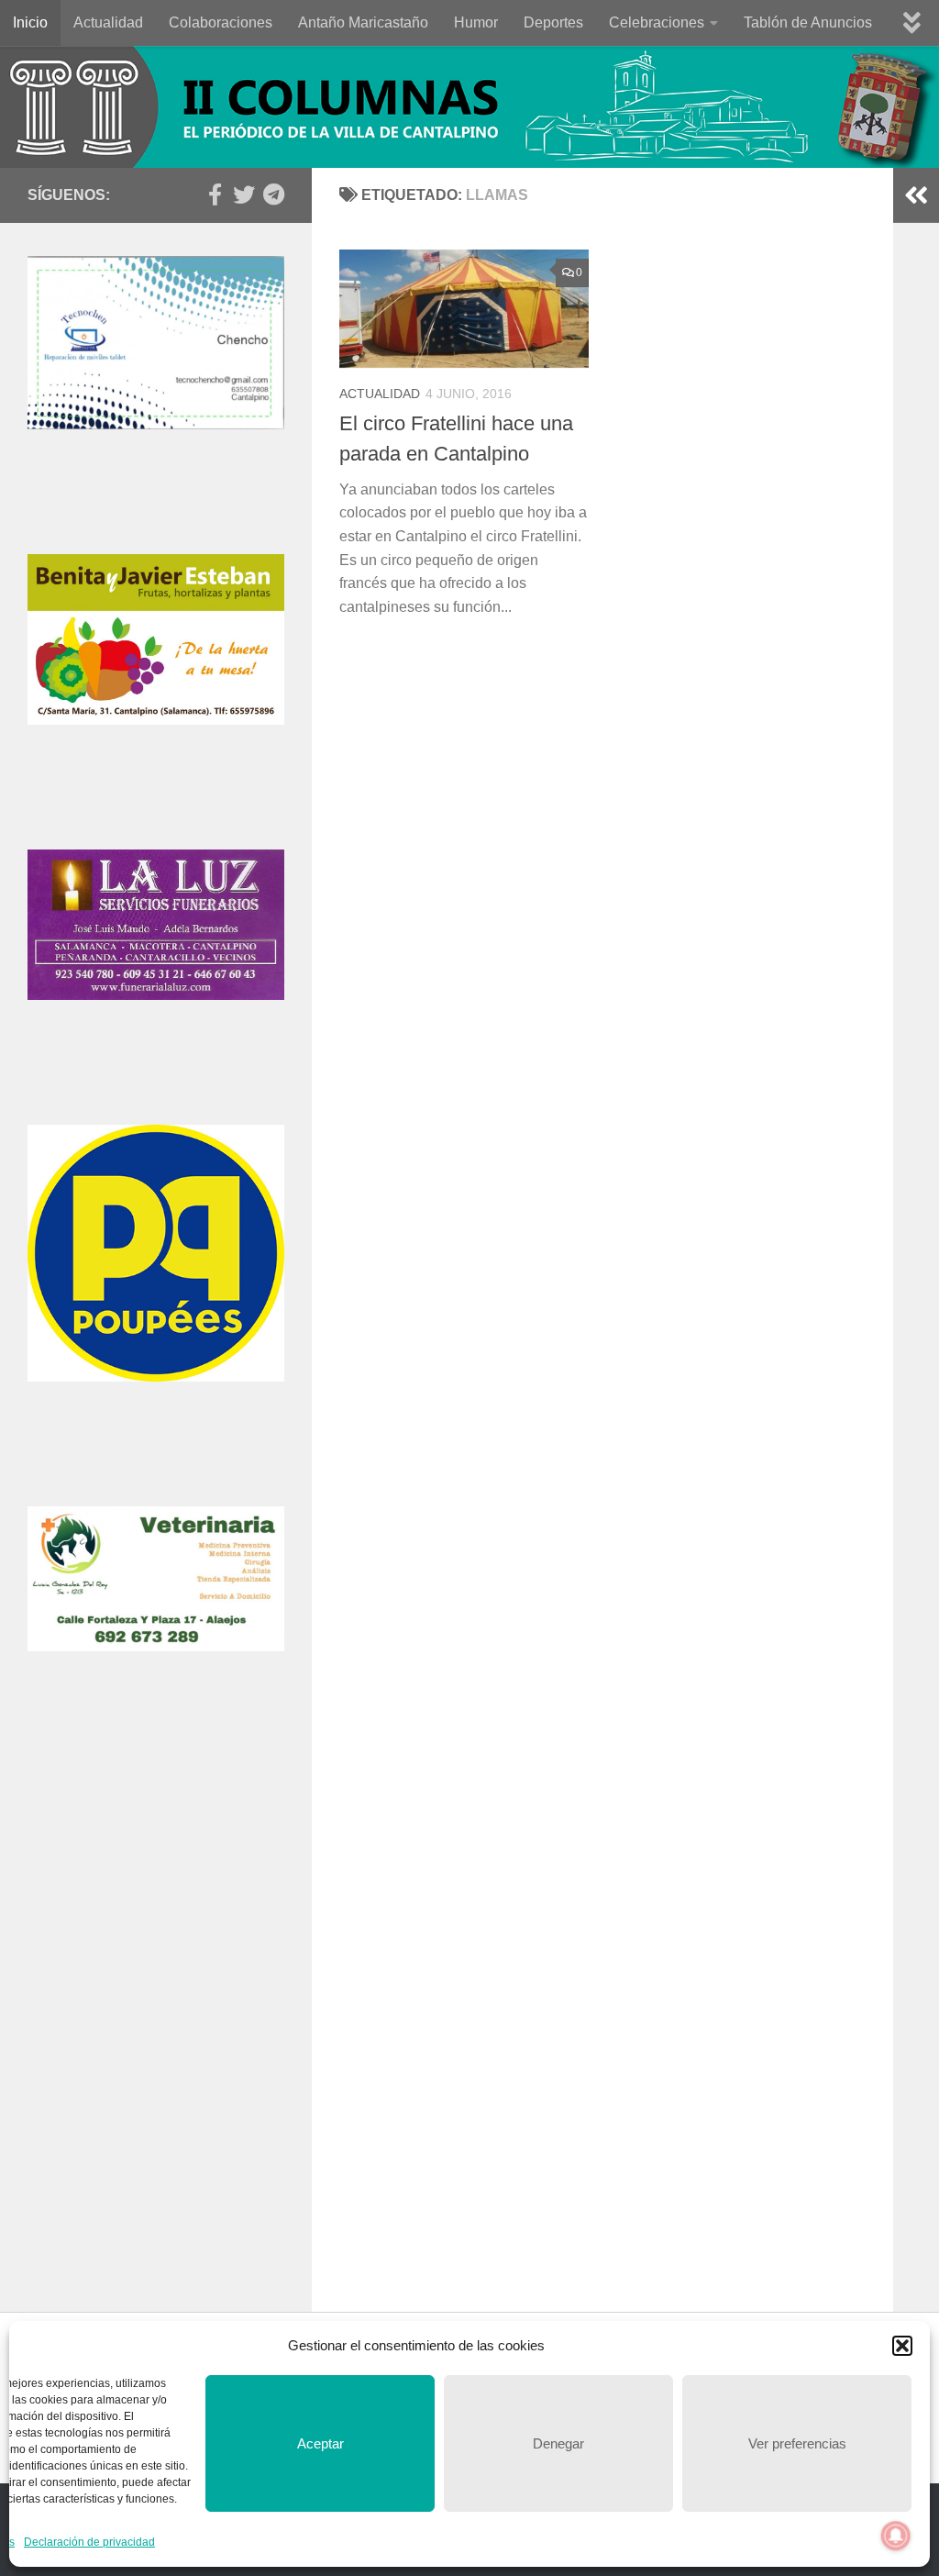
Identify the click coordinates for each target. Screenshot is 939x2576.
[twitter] (244, 194)
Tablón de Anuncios (808, 22)
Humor (476, 22)
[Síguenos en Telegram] (273, 194)
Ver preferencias (797, 2443)
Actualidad (108, 22)
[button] (902, 2346)
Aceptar (320, 2443)
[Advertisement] (156, 1885)
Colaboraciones (221, 22)
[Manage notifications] (896, 2536)
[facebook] (215, 194)
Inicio (30, 22)
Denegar (558, 2443)
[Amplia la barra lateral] (916, 195)
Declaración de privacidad (89, 2542)
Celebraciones (657, 22)
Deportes (553, 22)
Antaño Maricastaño (363, 22)
